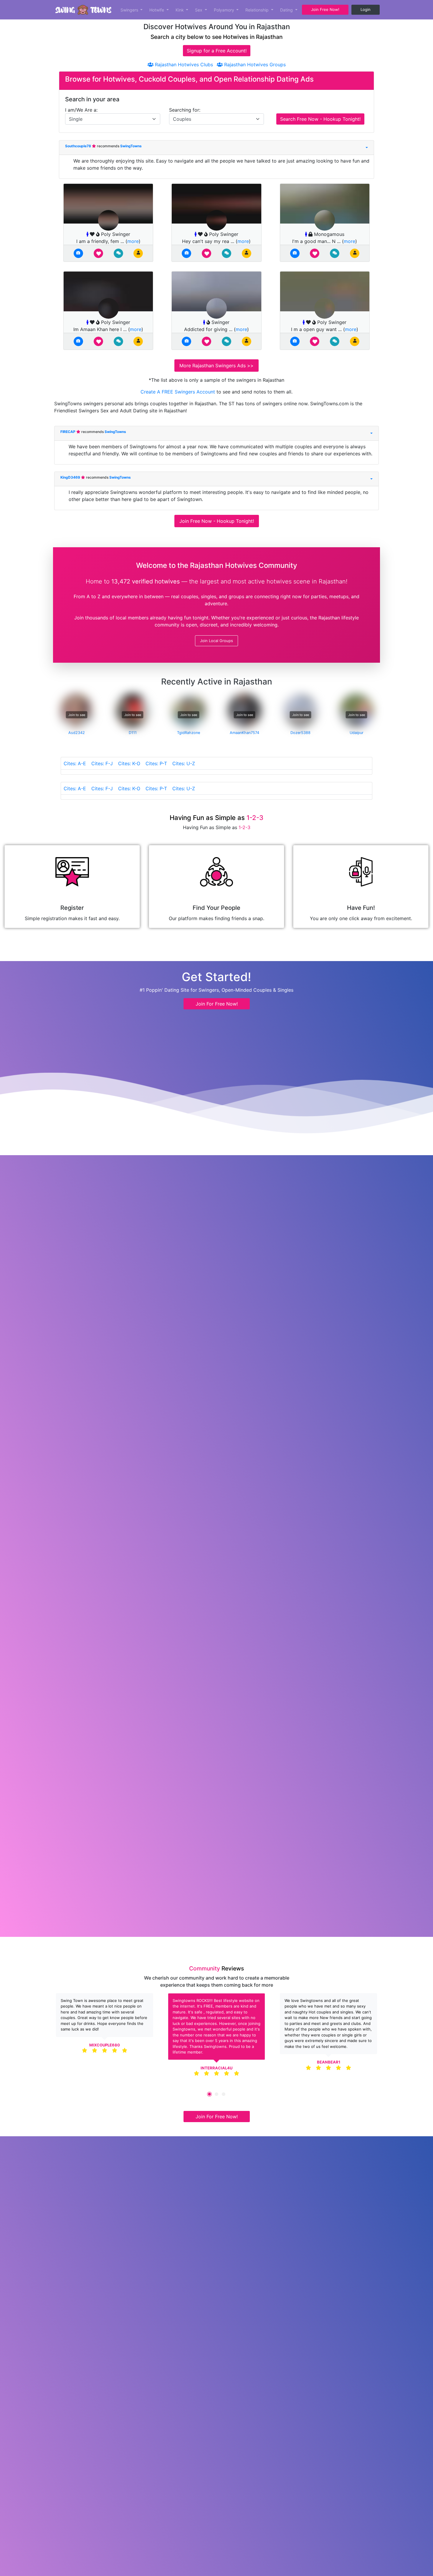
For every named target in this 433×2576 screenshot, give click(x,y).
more (133, 241)
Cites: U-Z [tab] (184, 763)
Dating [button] (287, 10)
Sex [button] (199, 10)
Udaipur (357, 733)
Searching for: (185, 110)
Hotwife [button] (157, 10)
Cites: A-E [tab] (75, 763)
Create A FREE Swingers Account (179, 392)
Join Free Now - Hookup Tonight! (217, 521)
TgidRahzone (189, 733)
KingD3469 (71, 477)
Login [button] (366, 9)
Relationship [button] (258, 10)
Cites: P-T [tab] (156, 763)
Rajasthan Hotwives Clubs (183, 65)
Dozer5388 (300, 733)
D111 (133, 733)
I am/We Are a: (81, 110)
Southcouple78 (78, 146)
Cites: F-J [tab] (102, 763)
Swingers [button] (130, 10)
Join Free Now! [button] (325, 9)
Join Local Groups (216, 641)
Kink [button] (180, 10)
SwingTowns (131, 146)
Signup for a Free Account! (217, 51)
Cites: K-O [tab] (129, 763)
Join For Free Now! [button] (217, 1004)
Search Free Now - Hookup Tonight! (320, 119)
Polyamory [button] (225, 10)
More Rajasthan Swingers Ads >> (216, 366)
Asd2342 (77, 733)
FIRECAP (68, 432)
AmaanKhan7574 (244, 733)
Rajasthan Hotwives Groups (254, 65)
